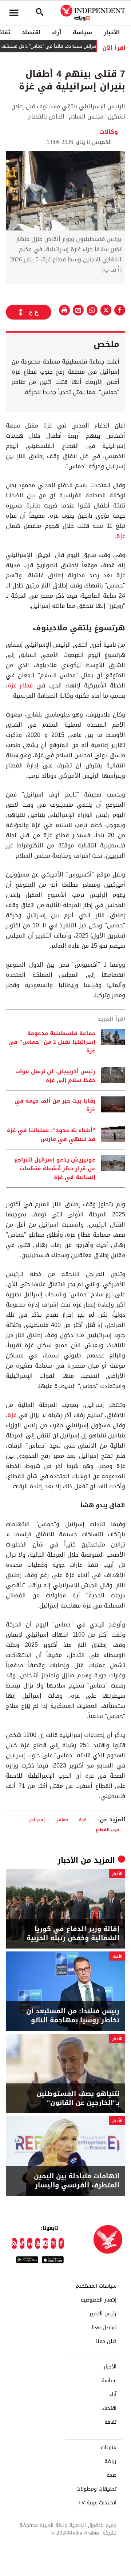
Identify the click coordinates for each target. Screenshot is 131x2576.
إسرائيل (37, 1820)
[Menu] (14, 13)
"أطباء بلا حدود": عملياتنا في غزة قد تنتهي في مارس (51, 1135)
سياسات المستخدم (96, 2286)
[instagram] (45, 2243)
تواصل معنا (104, 2328)
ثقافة (110, 2422)
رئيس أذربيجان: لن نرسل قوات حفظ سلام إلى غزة (55, 1076)
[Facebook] (61, 2243)
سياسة (82, 32)
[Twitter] (53, 2243)
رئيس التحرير (103, 2314)
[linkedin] (30, 2243)
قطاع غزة (20, 685)
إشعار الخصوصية (99, 2300)
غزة (121, 536)
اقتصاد (31, 32)
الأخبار (112, 32)
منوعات (109, 2448)
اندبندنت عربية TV (97, 2503)
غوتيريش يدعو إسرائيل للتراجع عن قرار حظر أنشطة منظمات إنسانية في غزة (55, 1168)
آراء (57, 32)
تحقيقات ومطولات (96, 2489)
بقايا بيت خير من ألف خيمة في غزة (55, 1105)
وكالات (109, 132)
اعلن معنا (106, 2342)
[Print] (64, 310)
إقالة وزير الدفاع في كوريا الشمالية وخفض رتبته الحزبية (73, 1934)
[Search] (40, 13)
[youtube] (38, 2243)
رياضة (110, 2461)
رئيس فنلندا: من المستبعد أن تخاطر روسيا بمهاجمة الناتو (73, 2016)
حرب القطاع (108, 1829)
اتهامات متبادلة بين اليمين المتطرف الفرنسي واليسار (77, 2181)
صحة (112, 2475)
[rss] (14, 2243)
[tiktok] (22, 2243)
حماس (62, 1820)
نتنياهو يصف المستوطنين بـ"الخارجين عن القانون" (78, 2098)
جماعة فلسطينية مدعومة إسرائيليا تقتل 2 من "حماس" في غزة (52, 1042)
